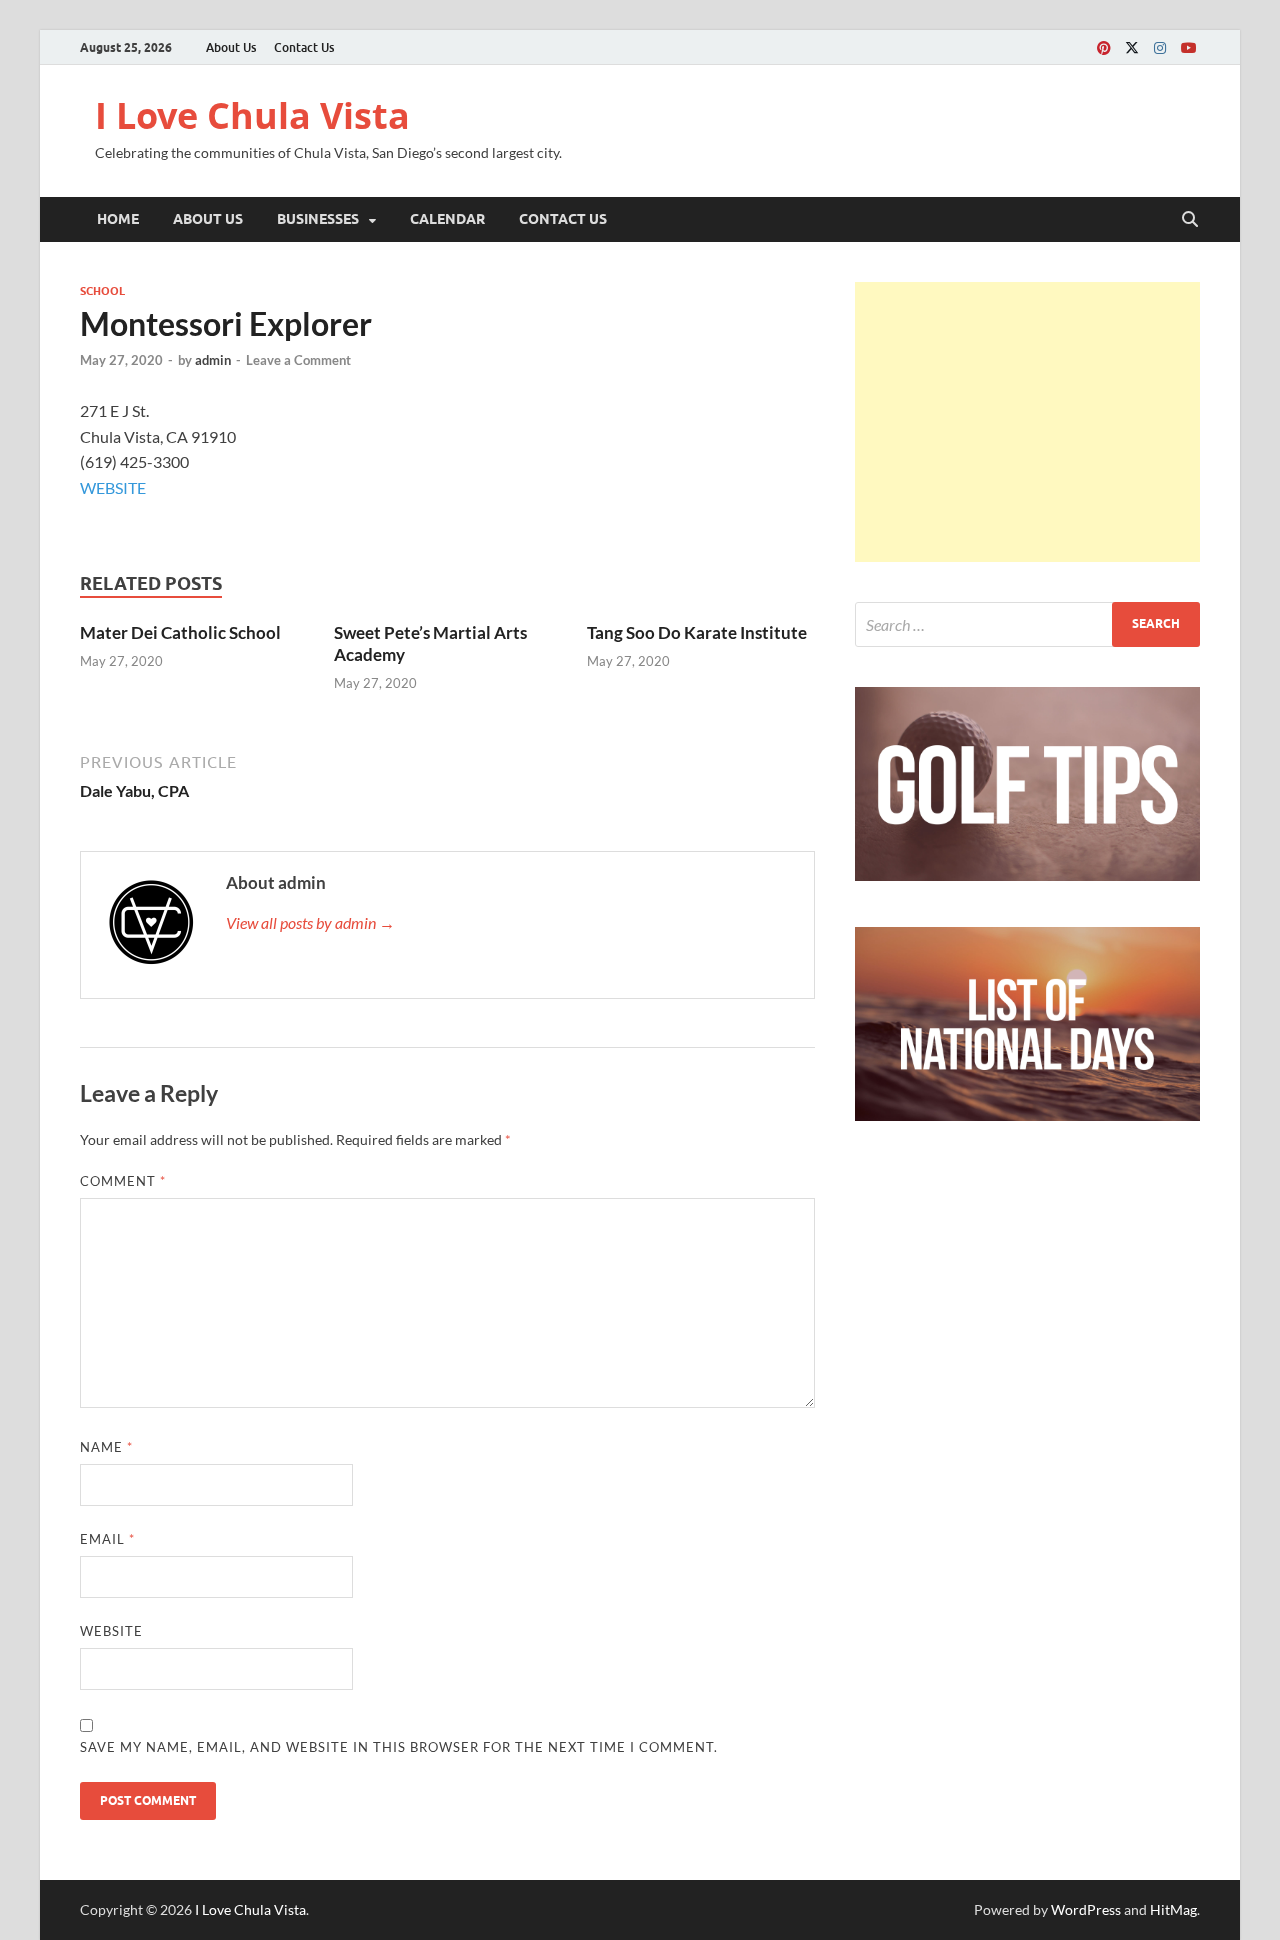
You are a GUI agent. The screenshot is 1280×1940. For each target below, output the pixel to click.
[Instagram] (1160, 47)
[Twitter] (1132, 47)
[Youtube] (1188, 47)
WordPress (1086, 1909)
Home (118, 219)
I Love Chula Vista (252, 115)
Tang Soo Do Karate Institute (697, 632)
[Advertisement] (1027, 422)
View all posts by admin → (310, 922)
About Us (231, 47)
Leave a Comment (298, 360)
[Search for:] (1027, 624)
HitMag (1173, 1909)
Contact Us (304, 47)
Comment (123, 1181)
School (102, 291)
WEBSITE (113, 487)
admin (213, 360)
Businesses (318, 219)
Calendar (447, 219)
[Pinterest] (1104, 47)
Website (111, 1631)
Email (107, 1539)
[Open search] (1190, 220)
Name (106, 1447)
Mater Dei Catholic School (180, 632)
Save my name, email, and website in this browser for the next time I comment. (399, 1747)
